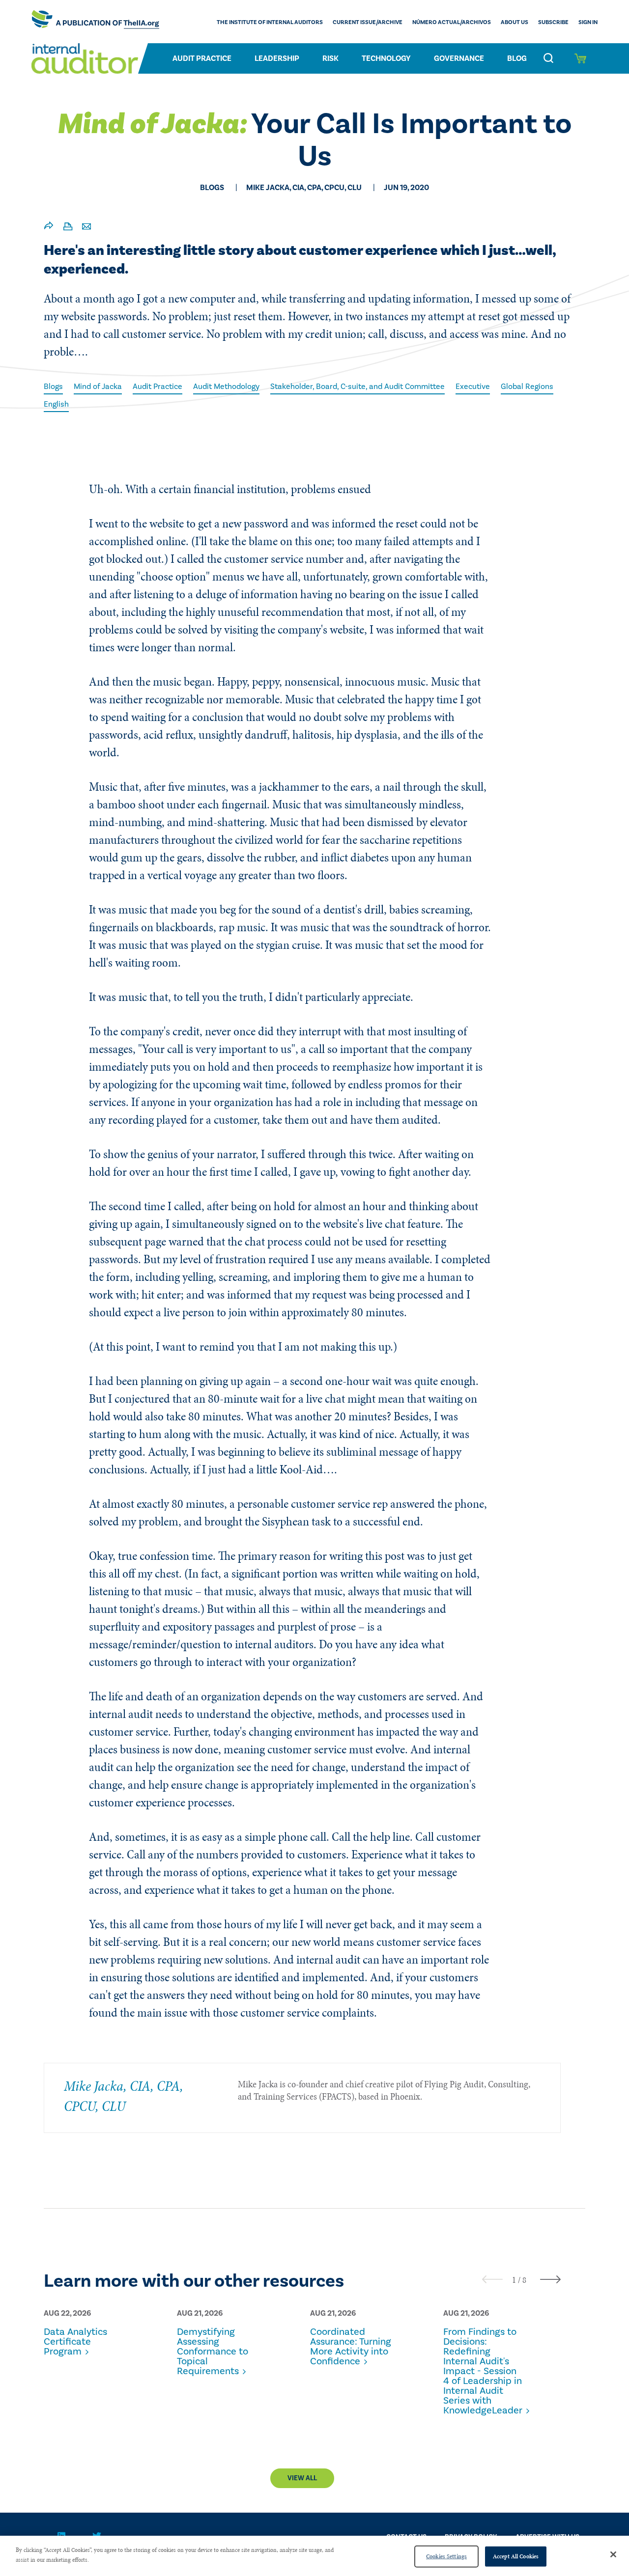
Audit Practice (202, 58)
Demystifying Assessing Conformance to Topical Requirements (213, 2352)
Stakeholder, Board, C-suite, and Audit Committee (357, 387)
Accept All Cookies (516, 2556)
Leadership (277, 58)
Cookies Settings (446, 2556)
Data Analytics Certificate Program (75, 2342)
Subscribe (553, 22)
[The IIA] (95, 22)
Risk (330, 58)
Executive (473, 387)
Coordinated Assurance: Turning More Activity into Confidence (351, 2347)
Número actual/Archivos (452, 22)
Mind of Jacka (98, 387)
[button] (514, 2280)
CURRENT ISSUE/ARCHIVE (368, 22)
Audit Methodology (226, 387)
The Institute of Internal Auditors (270, 22)
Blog (517, 58)
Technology (386, 58)
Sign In (588, 22)
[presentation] (492, 2279)
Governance (459, 58)
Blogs (53, 387)
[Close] (613, 2554)
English (56, 404)
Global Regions (527, 387)
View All (302, 2478)
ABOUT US (515, 22)
